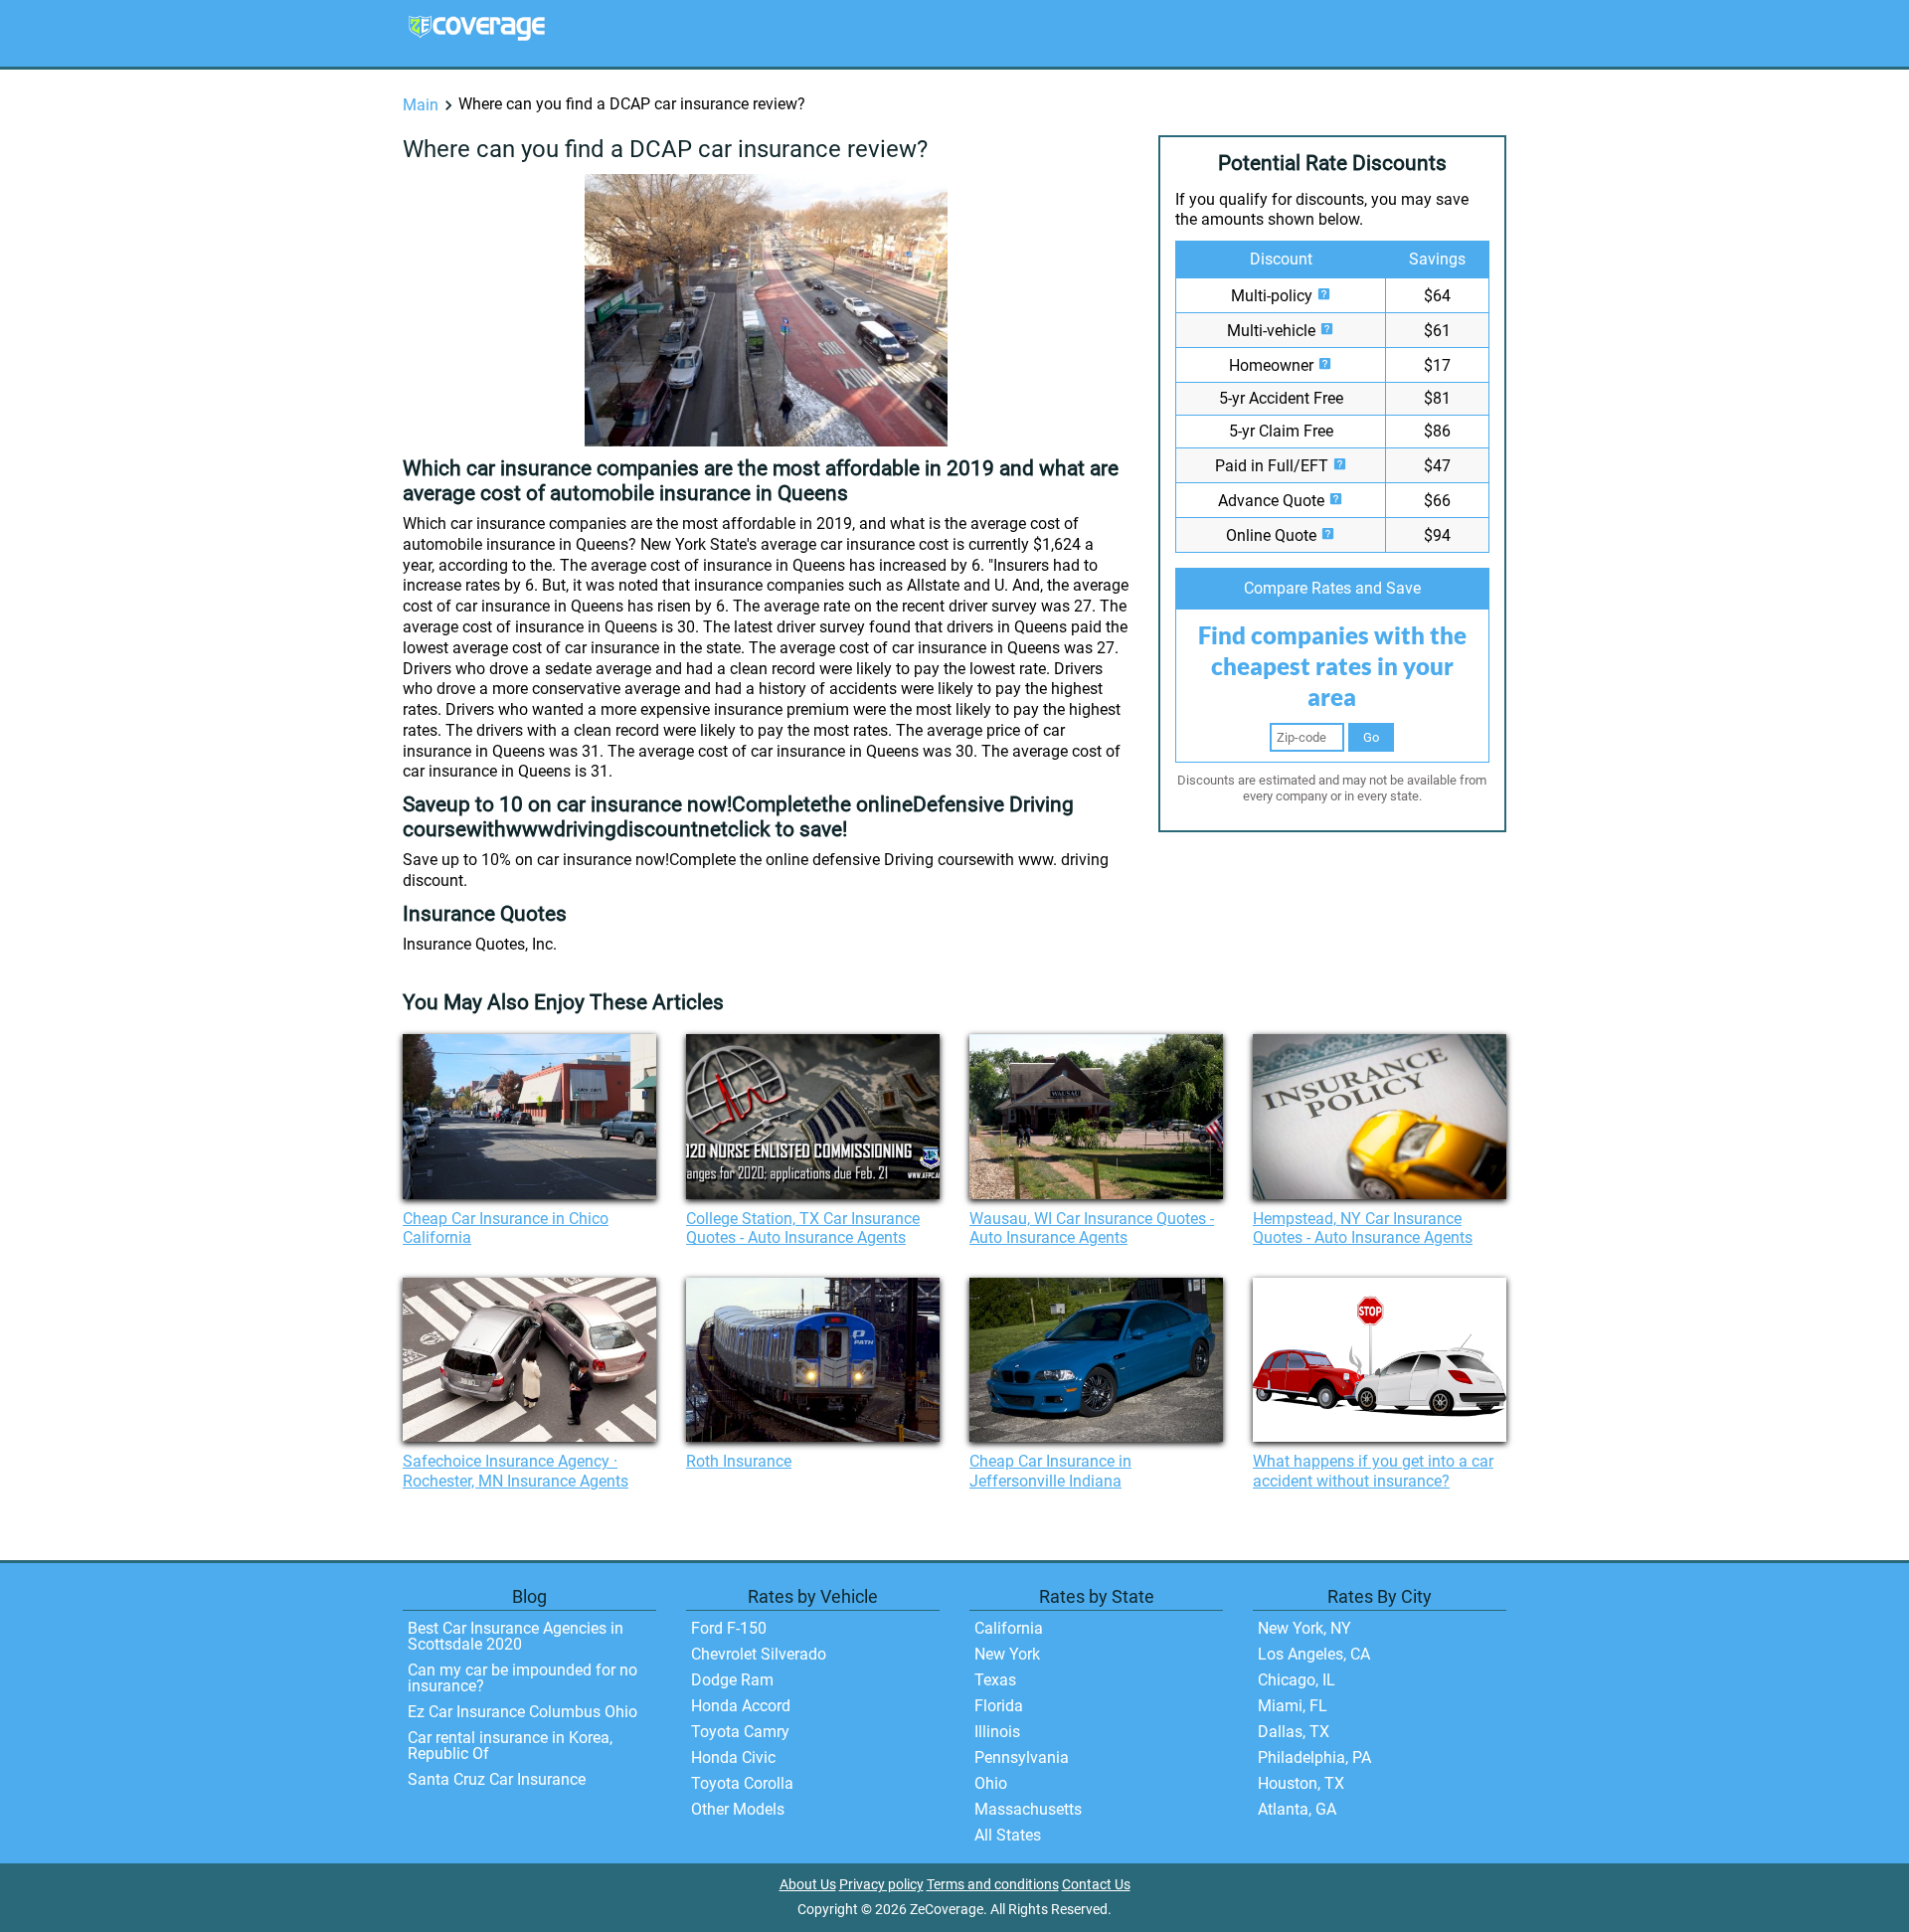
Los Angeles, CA (1314, 1654)
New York (1007, 1654)
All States (1008, 1835)
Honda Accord (741, 1706)
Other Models (738, 1809)
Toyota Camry (740, 1732)
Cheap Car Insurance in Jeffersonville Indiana (1050, 1471)
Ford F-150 (729, 1628)
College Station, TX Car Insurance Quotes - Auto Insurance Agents (803, 1228)
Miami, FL (1293, 1706)
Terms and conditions (993, 1885)
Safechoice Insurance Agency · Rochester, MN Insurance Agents (516, 1471)
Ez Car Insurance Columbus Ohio (522, 1712)
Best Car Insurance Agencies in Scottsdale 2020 (516, 1636)
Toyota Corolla (742, 1783)
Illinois (997, 1732)
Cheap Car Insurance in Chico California (506, 1228)
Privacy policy (881, 1885)
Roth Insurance (739, 1461)
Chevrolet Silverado (759, 1654)
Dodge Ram (732, 1680)
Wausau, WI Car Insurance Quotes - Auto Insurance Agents (1092, 1228)
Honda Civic (733, 1757)
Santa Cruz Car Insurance (497, 1779)
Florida (999, 1706)
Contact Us (1096, 1885)
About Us (808, 1885)
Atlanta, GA (1297, 1809)
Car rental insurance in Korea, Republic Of (510, 1746)
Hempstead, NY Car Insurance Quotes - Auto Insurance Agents (1363, 1228)
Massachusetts (1028, 1809)
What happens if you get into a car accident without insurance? (1373, 1471)
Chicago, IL (1297, 1680)
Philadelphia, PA (1314, 1757)
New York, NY (1304, 1628)
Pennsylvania (1022, 1757)
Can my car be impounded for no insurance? (522, 1678)
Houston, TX (1301, 1783)
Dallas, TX (1294, 1732)
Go (1371, 737)
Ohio (991, 1783)
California (1009, 1628)
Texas (995, 1680)
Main (421, 105)
